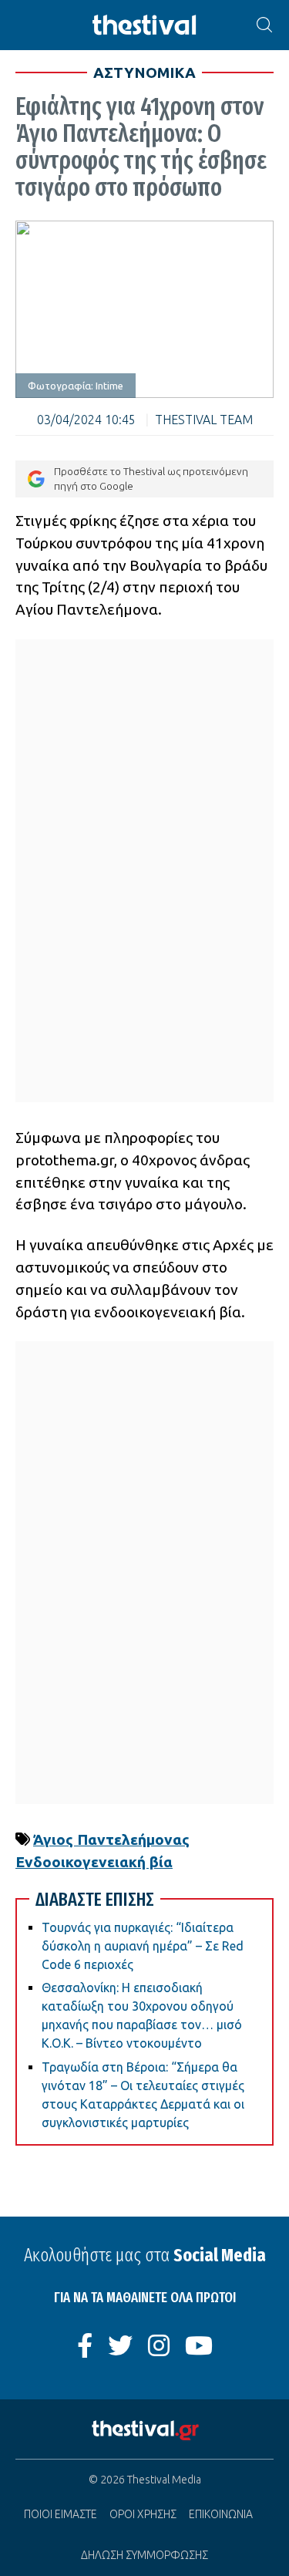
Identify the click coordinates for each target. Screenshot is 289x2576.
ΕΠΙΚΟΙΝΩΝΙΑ (221, 2514)
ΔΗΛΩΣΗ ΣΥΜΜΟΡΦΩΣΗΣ (144, 2555)
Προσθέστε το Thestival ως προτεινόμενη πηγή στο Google (151, 479)
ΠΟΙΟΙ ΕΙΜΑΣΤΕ (60, 2514)
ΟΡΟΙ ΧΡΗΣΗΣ (143, 2514)
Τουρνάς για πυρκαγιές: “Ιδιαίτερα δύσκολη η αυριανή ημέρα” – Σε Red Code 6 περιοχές (143, 1946)
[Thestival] (144, 25)
